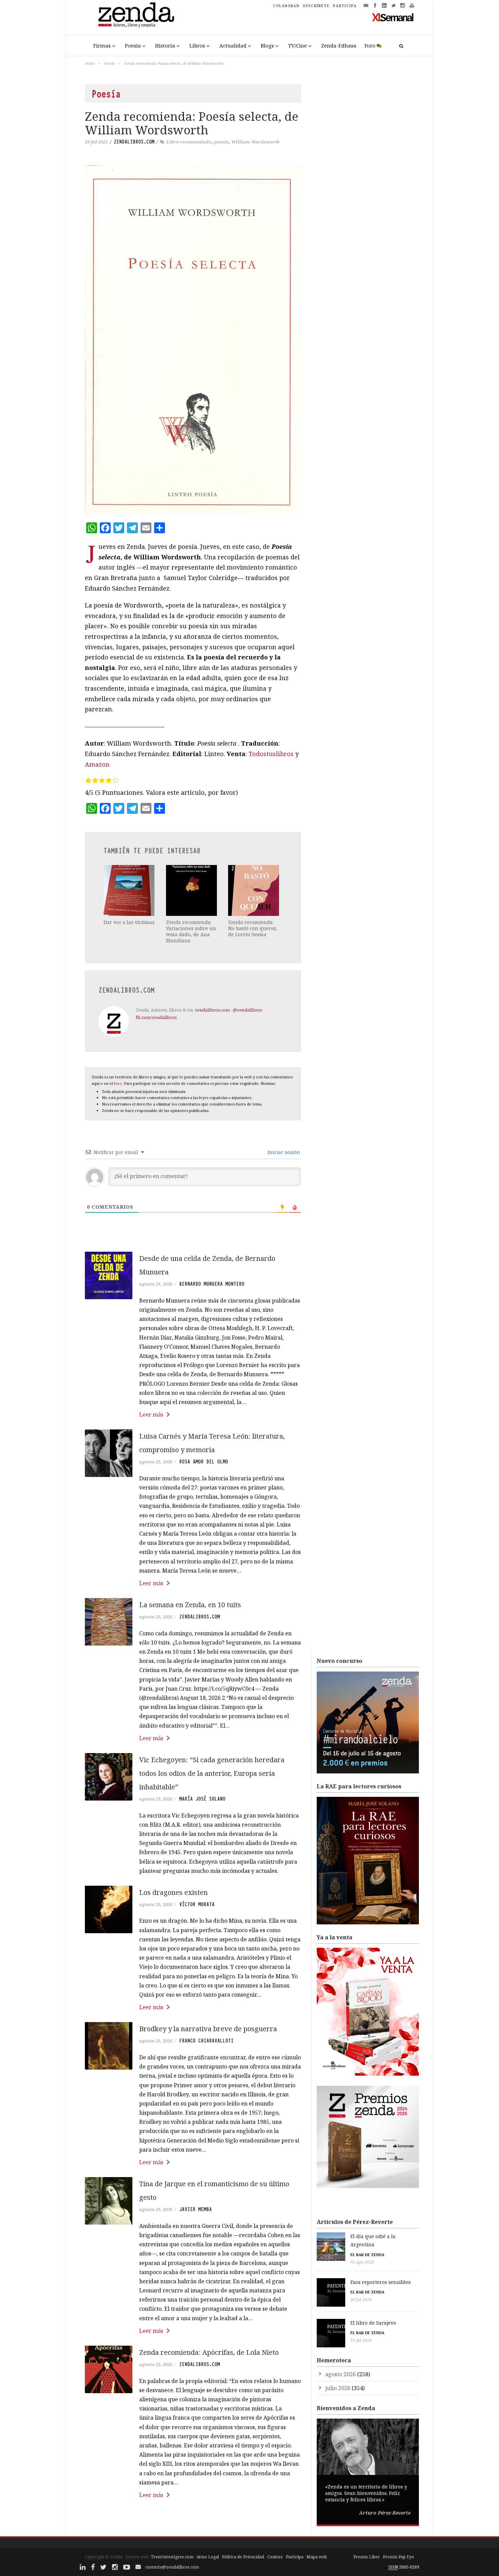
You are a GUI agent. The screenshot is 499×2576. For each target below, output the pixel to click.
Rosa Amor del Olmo (204, 1462)
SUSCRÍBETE (316, 6)
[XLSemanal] (393, 17)
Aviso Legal (208, 2557)
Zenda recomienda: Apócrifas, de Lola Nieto (209, 2352)
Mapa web (317, 2557)
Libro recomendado (189, 142)
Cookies (275, 2557)
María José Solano (202, 1799)
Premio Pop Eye (399, 2557)
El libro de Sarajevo (373, 2323)
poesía (221, 142)
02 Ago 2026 (362, 2262)
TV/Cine (298, 45)
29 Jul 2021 (96, 142)
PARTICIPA (345, 6)
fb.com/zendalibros (156, 1017)
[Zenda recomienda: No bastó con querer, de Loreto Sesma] (254, 890)
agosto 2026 (340, 2374)
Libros (197, 45)
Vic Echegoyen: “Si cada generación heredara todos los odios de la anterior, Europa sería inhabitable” (212, 1773)
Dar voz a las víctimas (129, 922)
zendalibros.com (134, 142)
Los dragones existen (173, 1892)
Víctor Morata (197, 1904)
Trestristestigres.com (172, 2557)
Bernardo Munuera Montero (212, 1284)
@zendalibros (247, 1010)
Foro (370, 45)
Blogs (267, 45)
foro (118, 1083)
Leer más (151, 1415)
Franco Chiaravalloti (206, 2041)
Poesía (133, 45)
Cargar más (193, 2521)
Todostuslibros (271, 754)
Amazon (97, 764)
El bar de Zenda (367, 2255)
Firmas (102, 45)
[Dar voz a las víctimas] (130, 890)
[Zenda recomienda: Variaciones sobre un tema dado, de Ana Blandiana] (192, 890)
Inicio (90, 63)
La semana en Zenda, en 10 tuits (190, 1605)
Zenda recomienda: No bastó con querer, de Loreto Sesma (253, 928)
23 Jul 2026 (361, 2340)
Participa (295, 2557)
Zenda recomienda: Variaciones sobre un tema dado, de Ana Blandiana (191, 931)
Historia (165, 45)
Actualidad (233, 45)
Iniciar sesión (283, 1152)
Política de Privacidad (243, 2557)
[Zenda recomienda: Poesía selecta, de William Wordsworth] (193, 339)
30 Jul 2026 (361, 2300)
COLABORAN (286, 6)
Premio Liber (367, 2557)
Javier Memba (196, 2209)
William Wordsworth (255, 142)
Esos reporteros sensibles (381, 2282)
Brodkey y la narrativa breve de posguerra (208, 2029)
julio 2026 (338, 2388)
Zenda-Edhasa (339, 45)
